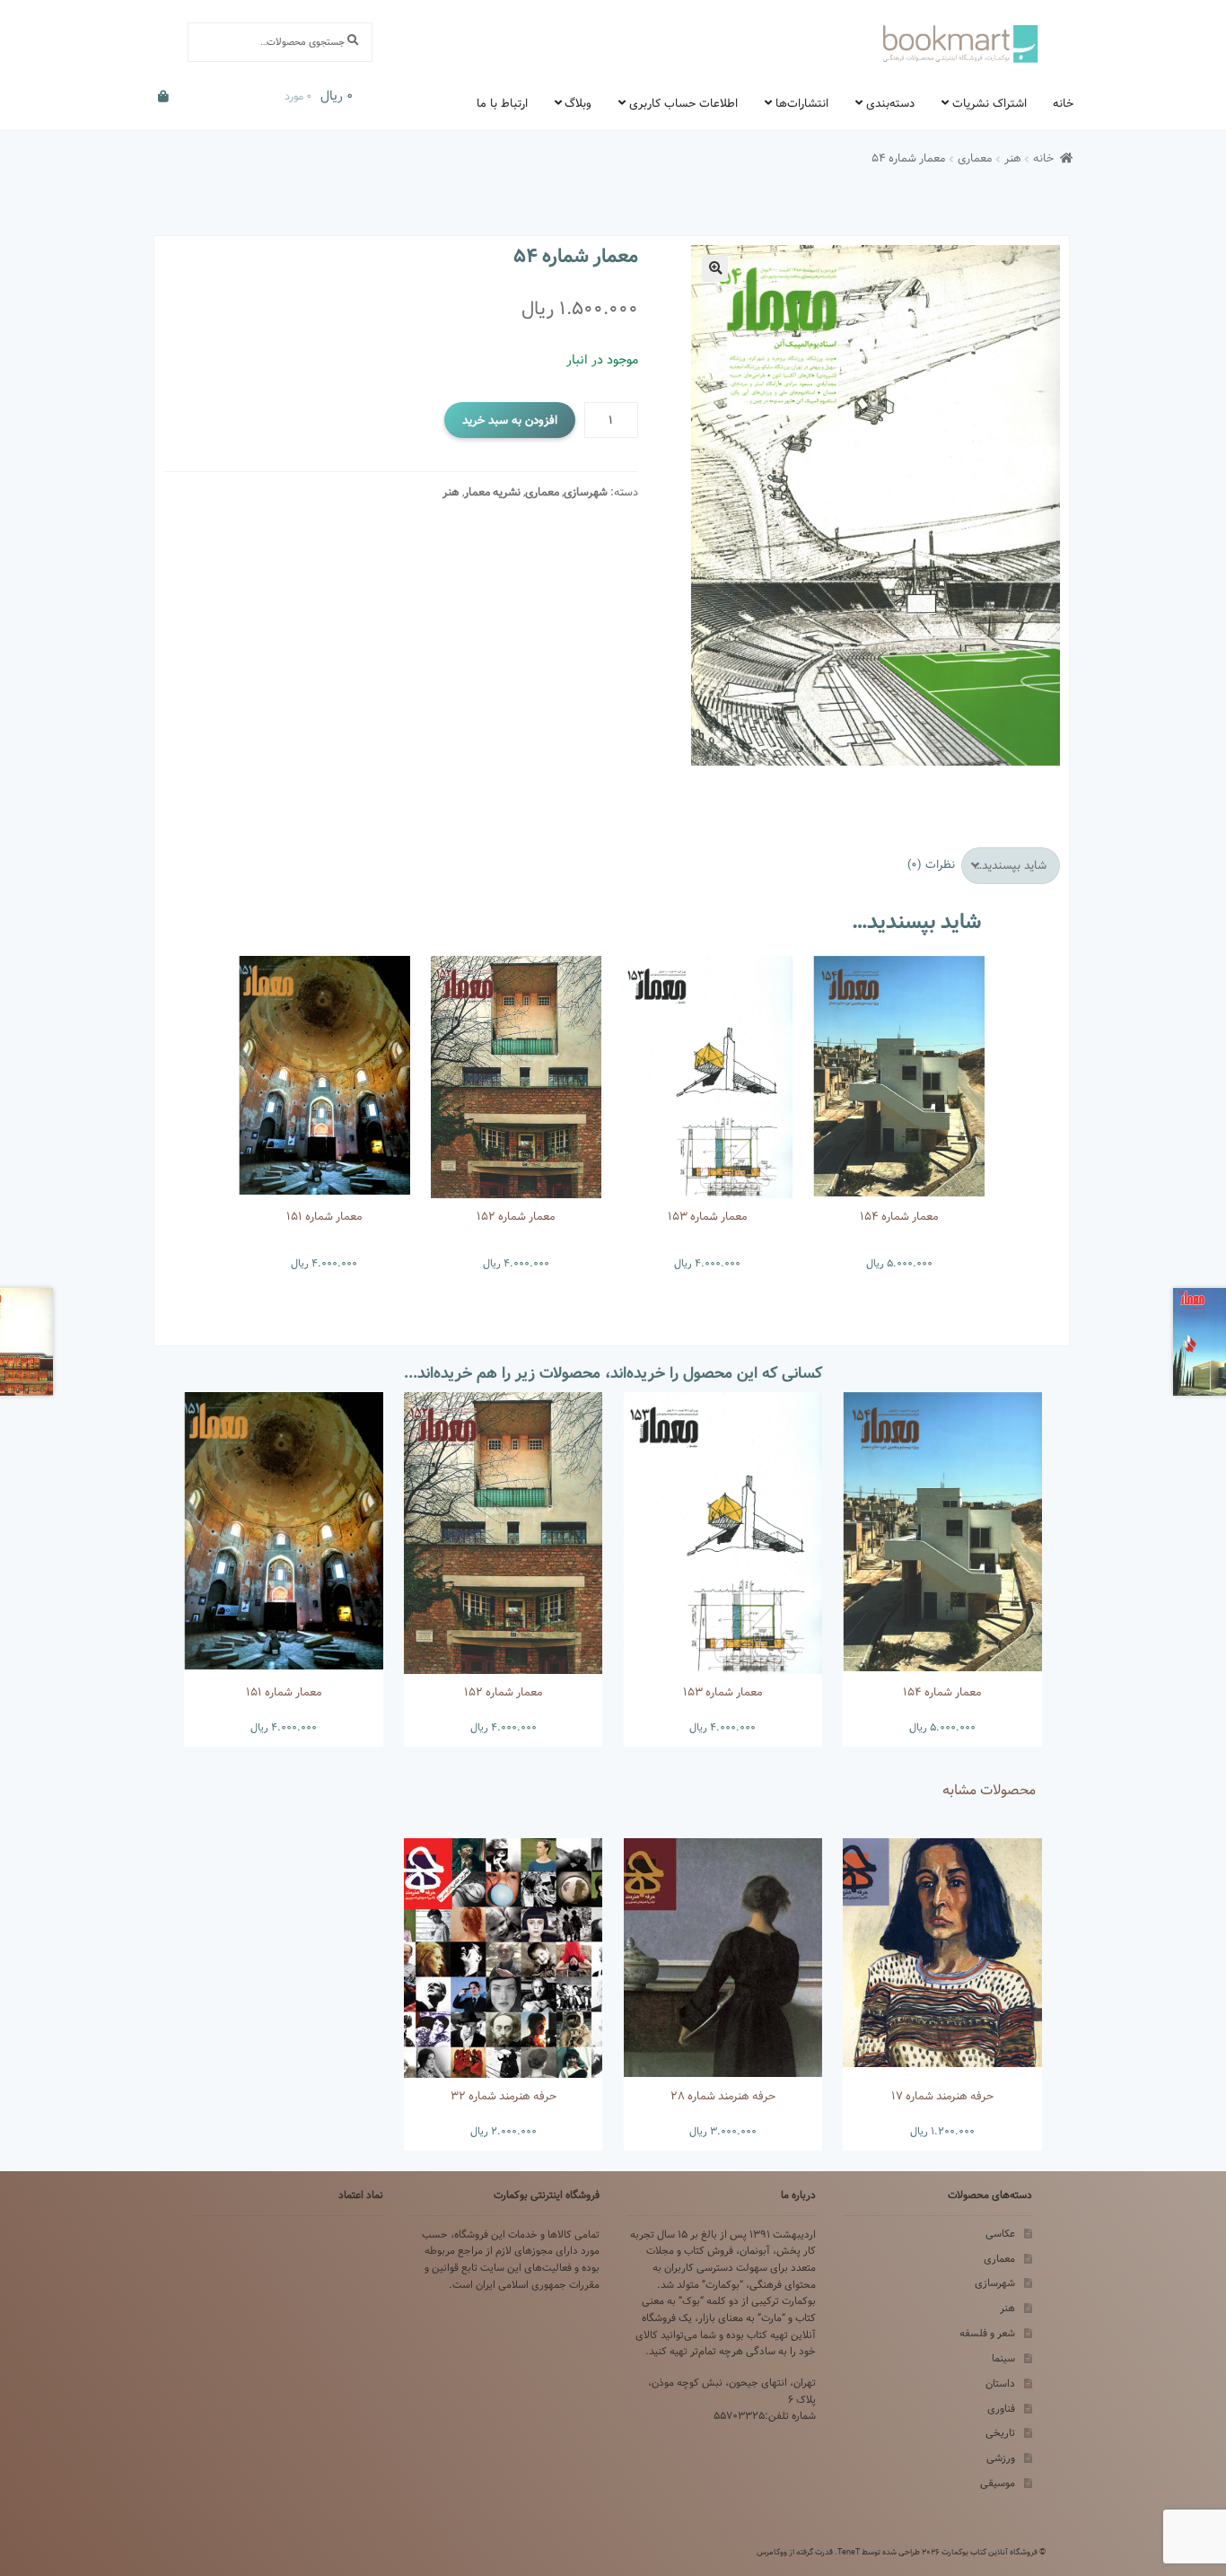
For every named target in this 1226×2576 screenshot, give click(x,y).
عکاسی (1000, 2234)
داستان (1000, 2383)
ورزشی (1001, 2458)
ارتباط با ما (502, 103)
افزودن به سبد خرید (510, 420)
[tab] (1011, 866)
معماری (975, 158)
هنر (1013, 158)
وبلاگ (578, 103)
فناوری (1001, 2409)
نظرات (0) (931, 864)
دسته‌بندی (890, 103)
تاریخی (1000, 2433)
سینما (1003, 2358)
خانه (1063, 103)
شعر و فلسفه (987, 2333)
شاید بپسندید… (1010, 865)
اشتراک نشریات (990, 103)
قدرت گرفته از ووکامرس (795, 2552)
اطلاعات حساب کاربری (683, 103)
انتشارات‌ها (802, 103)
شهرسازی (586, 492)
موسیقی (998, 2483)
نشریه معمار (492, 492)
